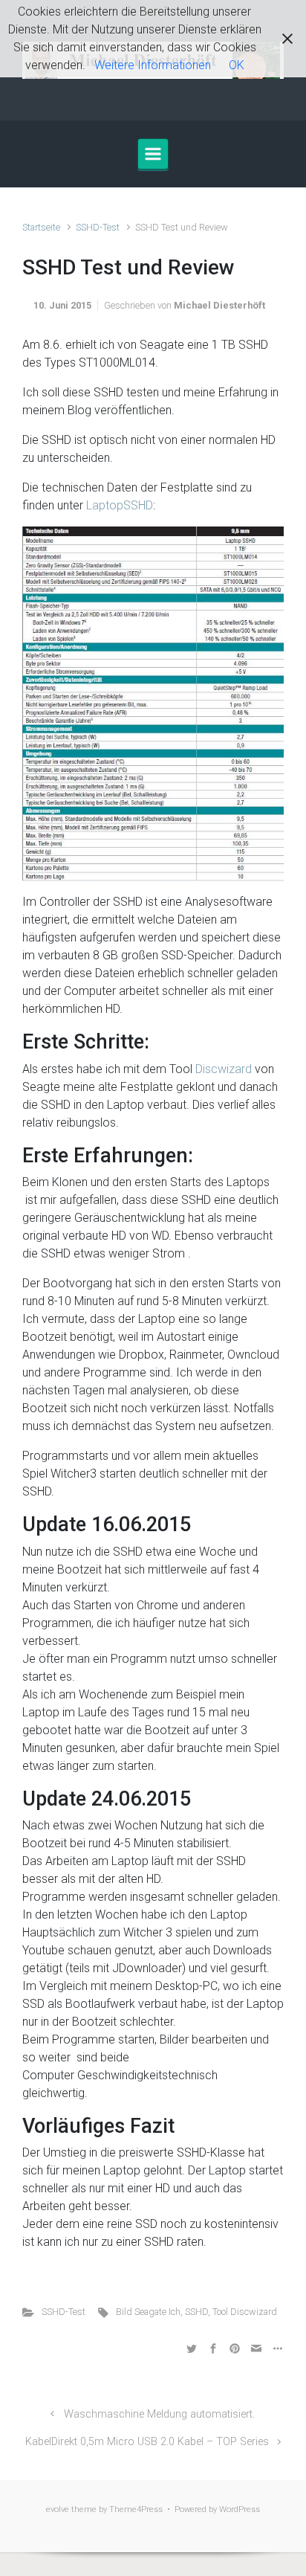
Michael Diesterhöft (219, 305)
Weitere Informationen (153, 65)
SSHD (196, 2312)
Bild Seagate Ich (148, 2312)
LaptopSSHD (120, 505)
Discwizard (224, 1069)
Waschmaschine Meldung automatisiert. (159, 2414)
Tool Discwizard (245, 2312)
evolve (58, 2509)
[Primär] (153, 154)
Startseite (41, 227)
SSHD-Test (98, 227)
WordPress (240, 2509)
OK (237, 65)
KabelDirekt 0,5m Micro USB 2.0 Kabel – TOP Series (147, 2442)
